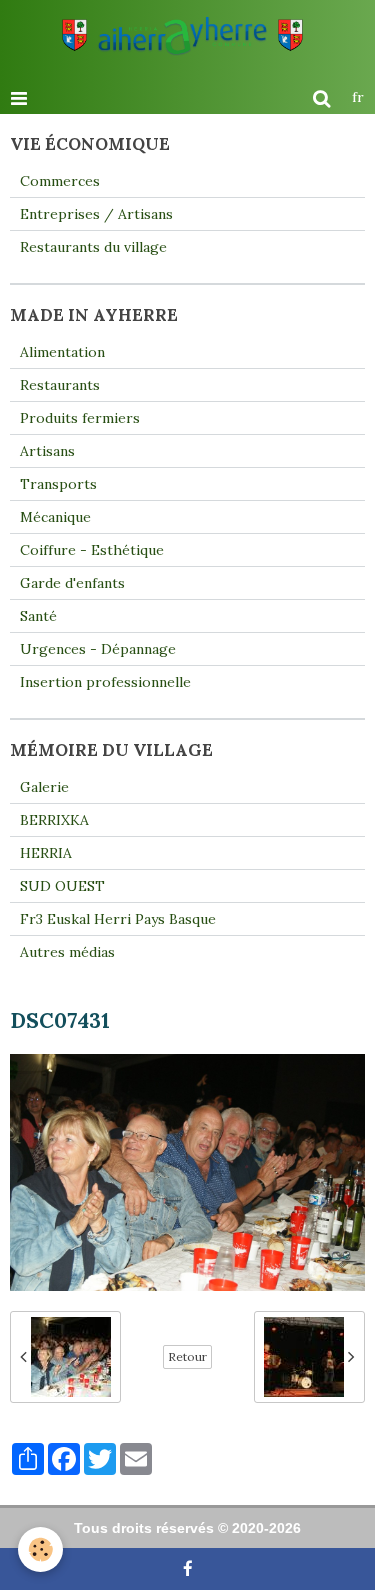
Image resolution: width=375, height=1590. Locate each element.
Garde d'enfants (72, 583)
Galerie (44, 787)
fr (358, 97)
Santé (38, 616)
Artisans (47, 451)
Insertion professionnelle (105, 682)
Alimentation (62, 352)
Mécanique (55, 517)
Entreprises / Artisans (96, 214)
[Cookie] (40, 1549)
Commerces (60, 181)
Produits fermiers (80, 418)
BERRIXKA (54, 820)
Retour (187, 1356)
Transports (58, 484)
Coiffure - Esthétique (92, 550)
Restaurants (60, 385)
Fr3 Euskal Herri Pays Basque (118, 919)
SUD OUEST (62, 886)
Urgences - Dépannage (98, 649)
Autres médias (67, 952)
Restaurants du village (93, 247)
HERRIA (46, 853)
